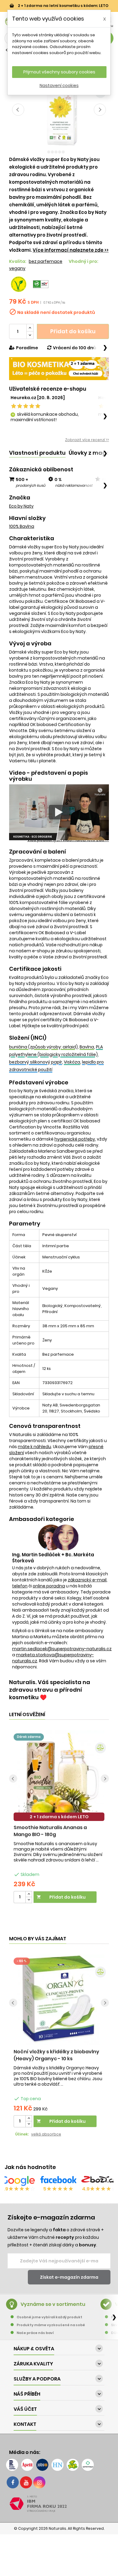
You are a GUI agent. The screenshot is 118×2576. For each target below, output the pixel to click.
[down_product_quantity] (29, 1900)
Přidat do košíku (73, 331)
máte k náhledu (34, 1447)
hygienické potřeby (75, 1139)
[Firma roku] (59, 2504)
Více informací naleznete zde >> (71, 250)
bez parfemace (46, 261)
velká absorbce (46, 2134)
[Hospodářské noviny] (57, 2465)
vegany (17, 268)
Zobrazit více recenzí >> (87, 440)
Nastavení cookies (59, 86)
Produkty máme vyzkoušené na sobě (51, 2325)
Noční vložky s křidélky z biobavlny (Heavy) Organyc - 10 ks (56, 2055)
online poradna (49, 1586)
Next (100, 110)
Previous (18, 110)
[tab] (37, 453)
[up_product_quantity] (29, 1894)
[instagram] (39, 2482)
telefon (20, 1586)
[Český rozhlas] (12, 2465)
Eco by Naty (21, 506)
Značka (20, 498)
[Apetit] (27, 2465)
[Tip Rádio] (73, 2465)
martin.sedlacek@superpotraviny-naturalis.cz (62, 1649)
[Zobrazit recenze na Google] (18, 2181)
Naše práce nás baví (35, 2333)
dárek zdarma (29, 1737)
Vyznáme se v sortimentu (53, 2304)
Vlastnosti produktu (37, 453)
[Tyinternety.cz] (88, 2465)
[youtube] (26, 2482)
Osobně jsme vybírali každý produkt (49, 2317)
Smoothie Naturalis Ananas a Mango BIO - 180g (50, 1831)
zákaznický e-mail (87, 1580)
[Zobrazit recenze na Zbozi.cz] (100, 2181)
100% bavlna (22, 526)
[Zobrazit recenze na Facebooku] (58, 2181)
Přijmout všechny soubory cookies (59, 72)
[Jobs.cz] (42, 2465)
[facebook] (13, 2482)
